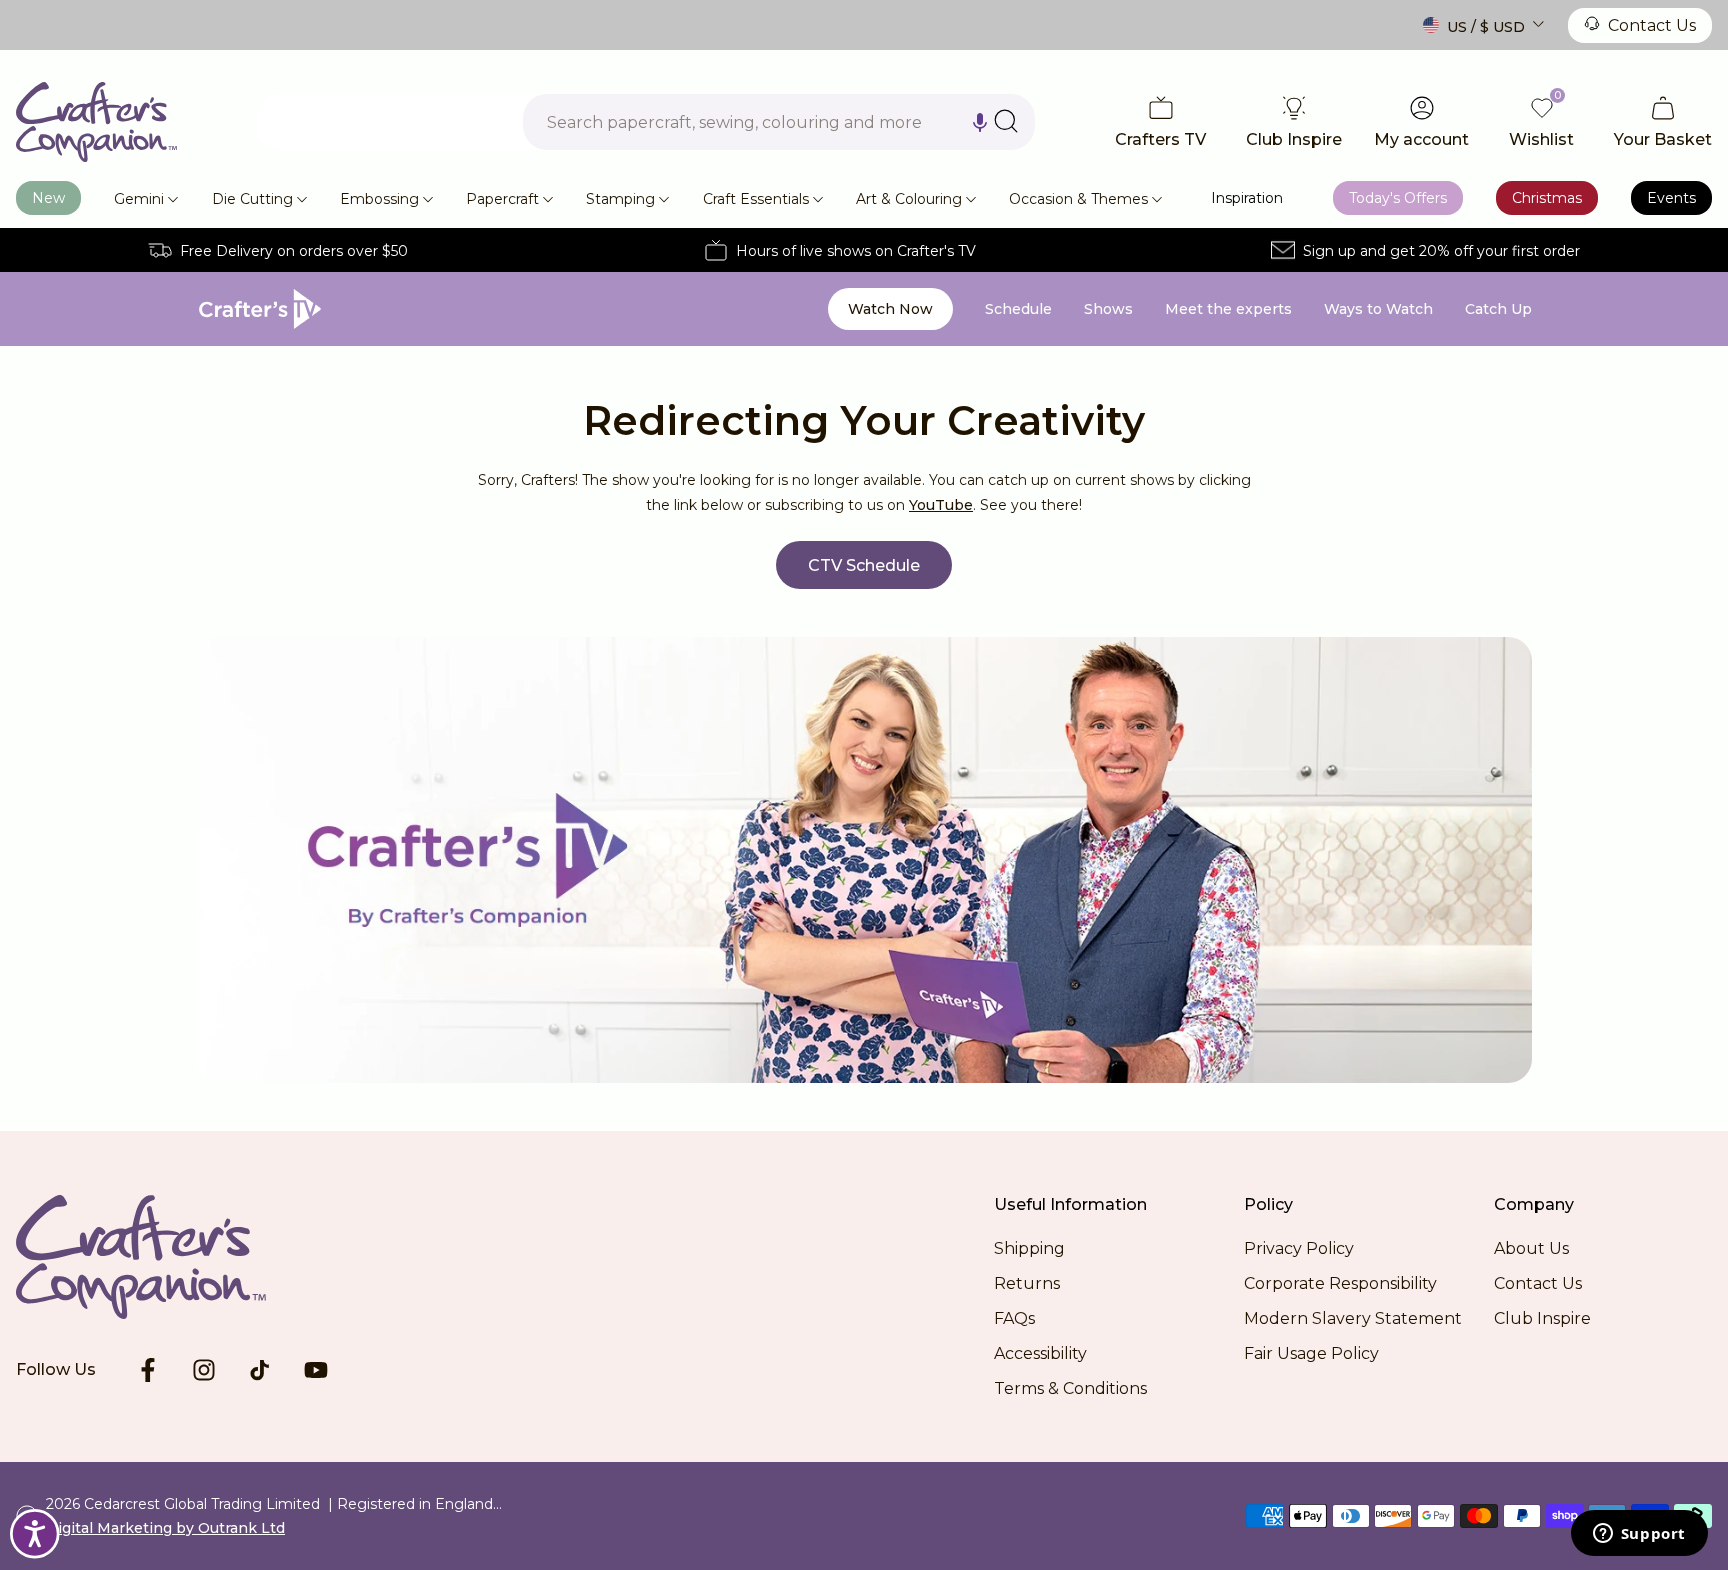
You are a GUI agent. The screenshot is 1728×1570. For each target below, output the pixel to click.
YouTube (941, 505)
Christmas (1547, 198)
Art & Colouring (909, 199)
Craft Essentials (756, 199)
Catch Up (1498, 309)
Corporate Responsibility (1340, 1283)
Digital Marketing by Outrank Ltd (165, 1528)
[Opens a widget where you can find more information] (1639, 1535)
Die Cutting (252, 199)
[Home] (96, 122)
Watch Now (890, 309)
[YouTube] (316, 1370)
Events (1671, 198)
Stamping (620, 199)
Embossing (379, 199)
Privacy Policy (1299, 1248)
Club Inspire (1542, 1318)
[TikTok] (260, 1370)
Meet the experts (1228, 309)
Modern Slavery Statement (1353, 1318)
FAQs (1014, 1318)
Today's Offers (1398, 198)
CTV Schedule (864, 565)
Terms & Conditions (1070, 1388)
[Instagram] (204, 1370)
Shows (1108, 309)
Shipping (1029, 1248)
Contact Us (1652, 25)
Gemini (139, 199)
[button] (980, 122)
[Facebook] (148, 1370)
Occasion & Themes (1078, 199)
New (48, 198)
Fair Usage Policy (1311, 1353)
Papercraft (502, 199)
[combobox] (779, 122)
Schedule (1018, 309)
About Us (1531, 1248)
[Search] (1006, 121)
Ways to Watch (1378, 309)
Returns (1027, 1283)
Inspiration (1247, 198)
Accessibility (1040, 1353)
